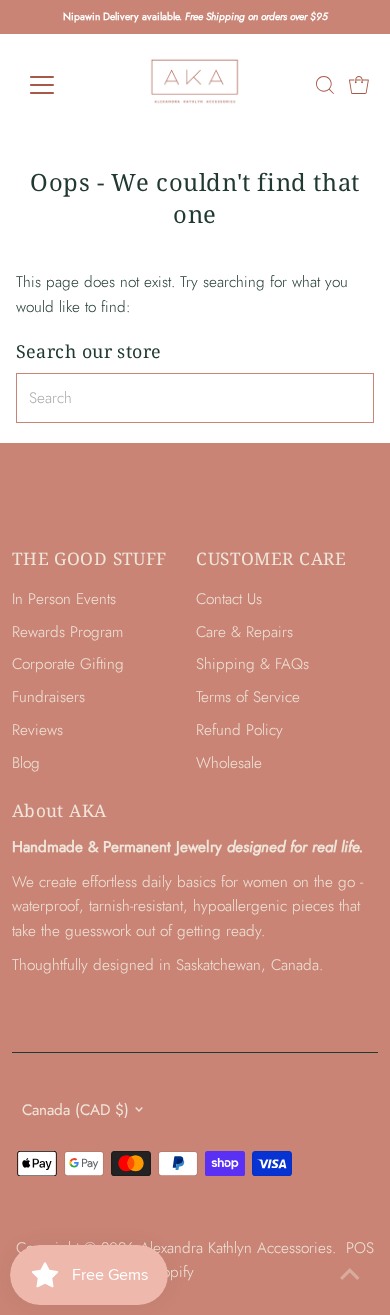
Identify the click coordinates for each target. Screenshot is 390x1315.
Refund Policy (239, 730)
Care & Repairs (244, 632)
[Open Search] (325, 85)
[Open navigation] (58, 85)
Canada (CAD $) (75, 1110)
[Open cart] (359, 85)
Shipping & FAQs (252, 664)
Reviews (37, 730)
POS (360, 1248)
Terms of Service (248, 697)
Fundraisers (48, 697)
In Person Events (64, 599)
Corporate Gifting (68, 664)
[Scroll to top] (350, 1275)
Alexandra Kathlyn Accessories (236, 1248)
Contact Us (229, 599)
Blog (26, 763)
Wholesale (229, 763)
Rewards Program (67, 632)
